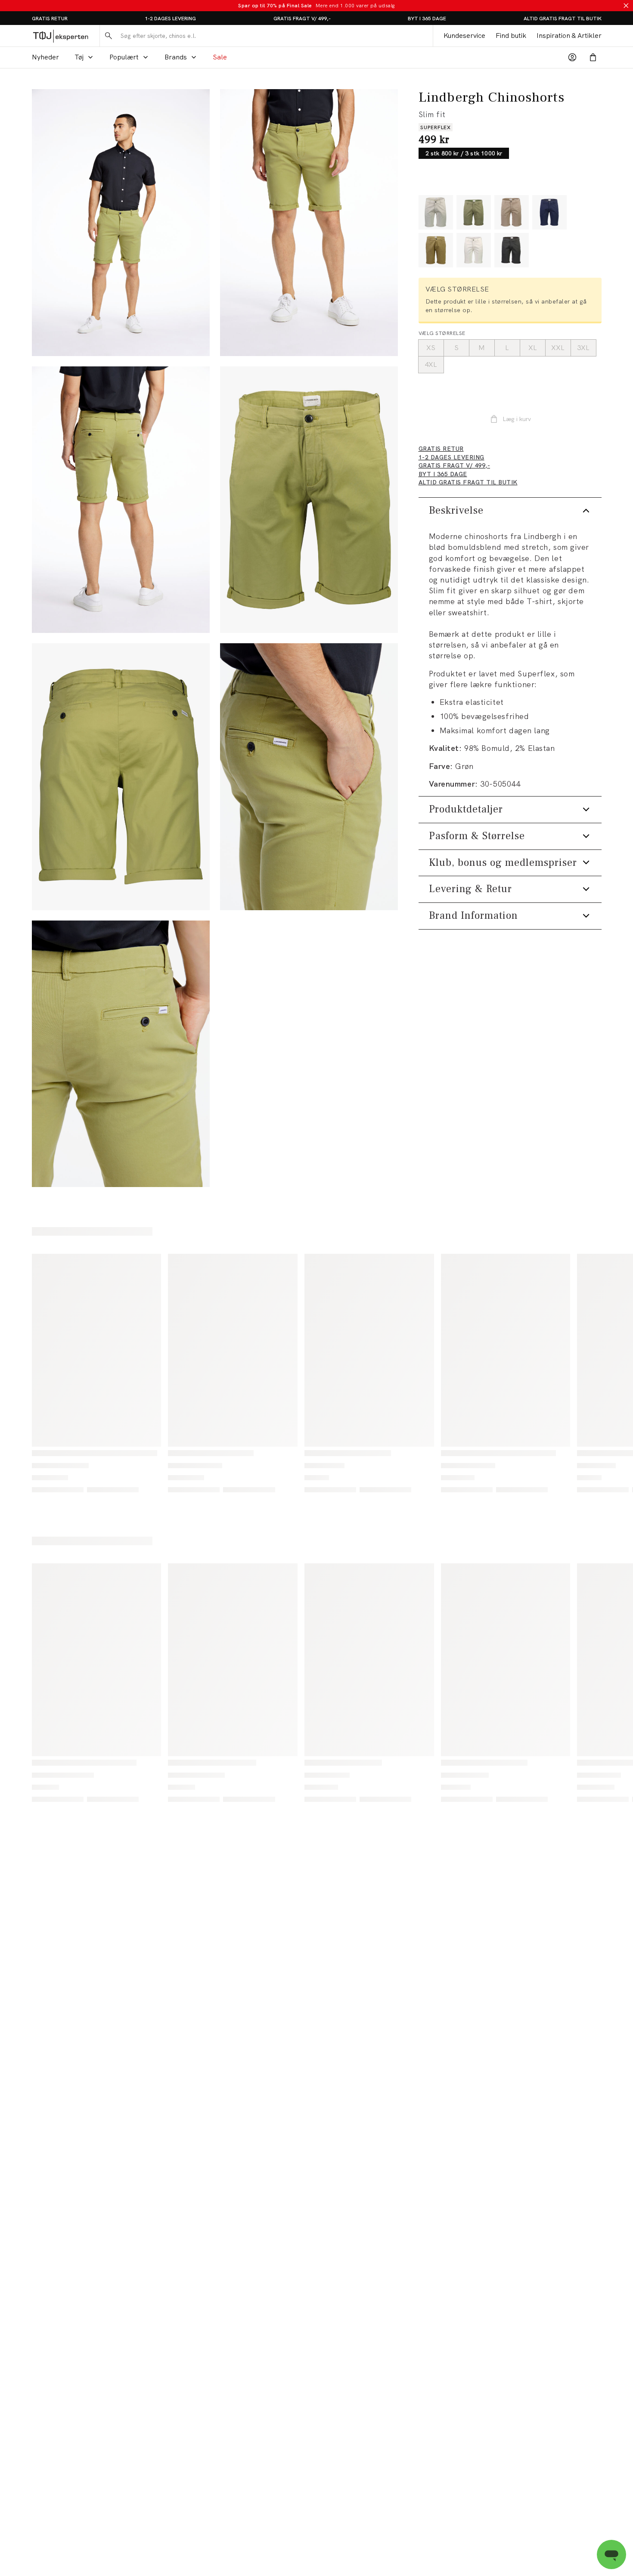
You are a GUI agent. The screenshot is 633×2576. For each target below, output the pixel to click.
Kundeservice (464, 36)
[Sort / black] (512, 250)
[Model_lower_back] (121, 500)
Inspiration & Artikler (569, 36)
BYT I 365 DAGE (427, 19)
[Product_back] (121, 777)
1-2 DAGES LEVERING (170, 19)
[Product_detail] (309, 777)
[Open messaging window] (611, 2554)
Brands (176, 57)
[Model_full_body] (121, 223)
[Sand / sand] (512, 212)
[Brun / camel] (436, 250)
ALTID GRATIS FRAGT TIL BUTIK (563, 19)
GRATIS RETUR (50, 19)
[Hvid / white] (474, 250)
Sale (220, 57)
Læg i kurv (517, 419)
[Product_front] (309, 500)
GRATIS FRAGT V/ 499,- (302, 19)
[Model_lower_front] (309, 223)
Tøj (79, 57)
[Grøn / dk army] (474, 212)
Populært (124, 57)
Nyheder (45, 57)
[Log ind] (572, 57)
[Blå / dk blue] (549, 212)
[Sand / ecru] (436, 212)
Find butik (511, 36)
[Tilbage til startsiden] (61, 36)
